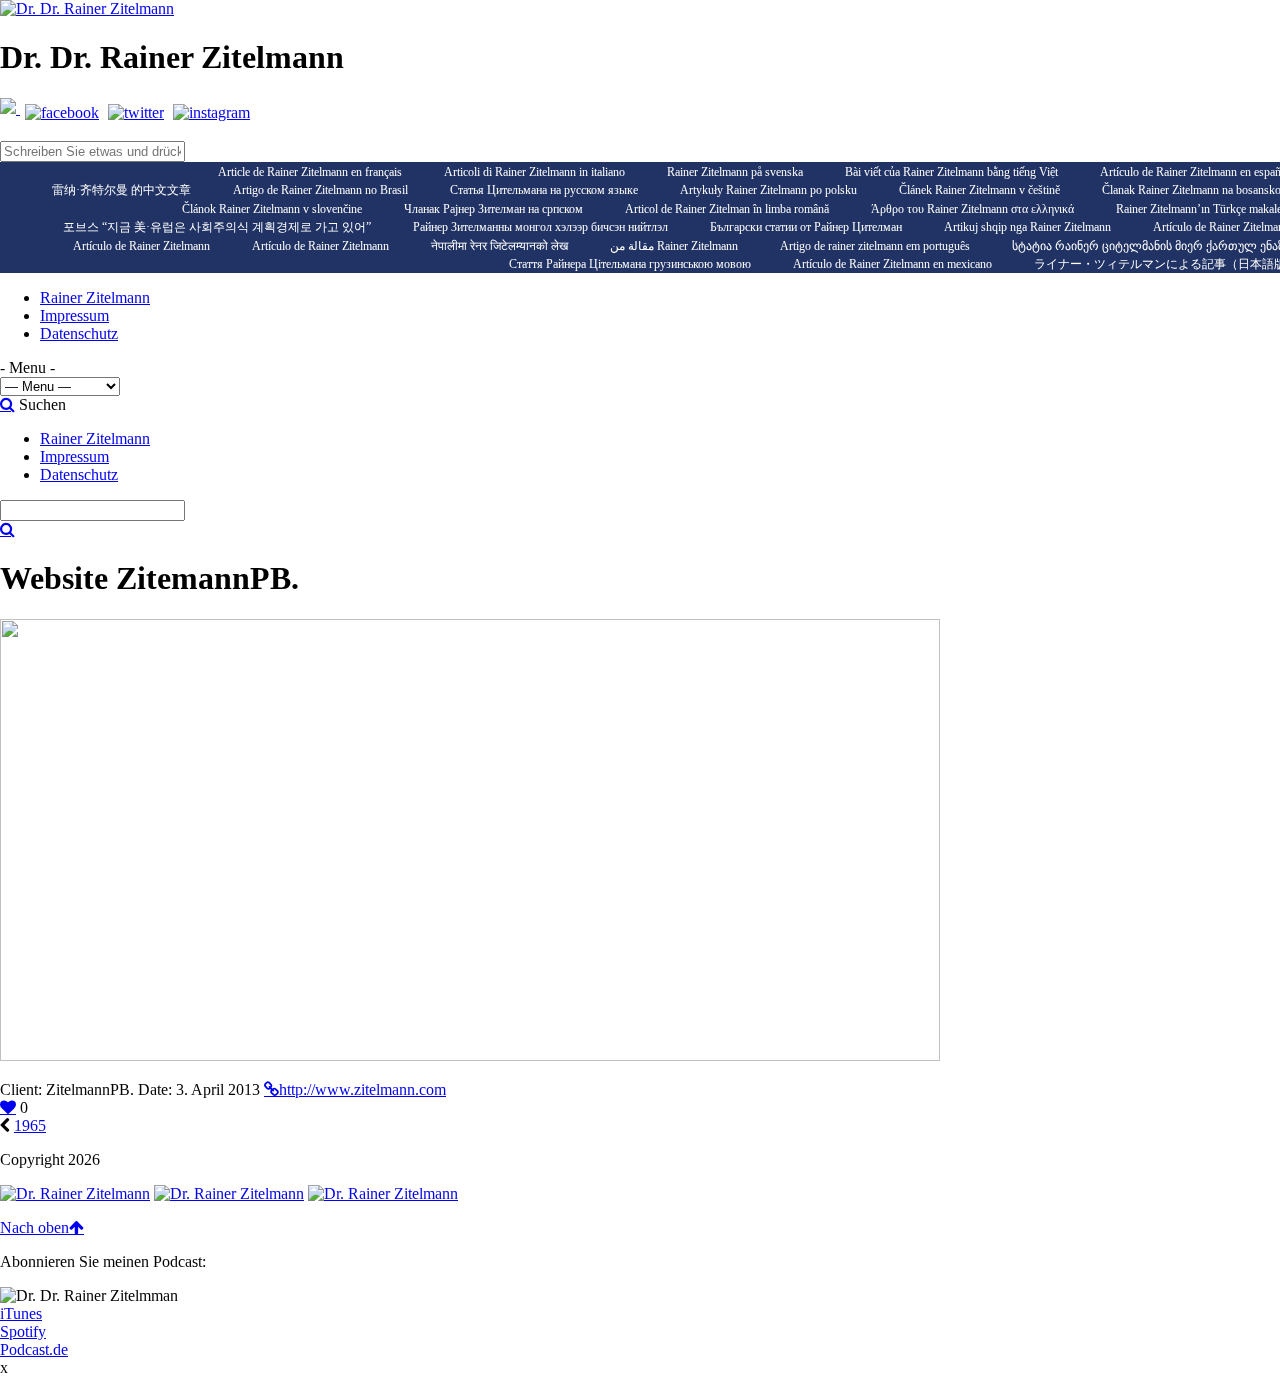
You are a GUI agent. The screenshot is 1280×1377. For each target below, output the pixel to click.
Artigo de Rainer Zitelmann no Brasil (320, 190)
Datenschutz (79, 333)
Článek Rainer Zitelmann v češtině (979, 190)
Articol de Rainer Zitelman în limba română (727, 209)
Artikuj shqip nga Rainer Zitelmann (1027, 227)
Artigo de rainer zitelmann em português (875, 246)
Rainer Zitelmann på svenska (735, 172)
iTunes (21, 1313)
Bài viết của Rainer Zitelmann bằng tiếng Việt (951, 172)
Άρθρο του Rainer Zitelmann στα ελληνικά (972, 209)
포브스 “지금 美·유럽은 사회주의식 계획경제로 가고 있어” (217, 227)
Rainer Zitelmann (95, 297)
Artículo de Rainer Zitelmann (141, 246)
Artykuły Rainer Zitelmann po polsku (768, 190)
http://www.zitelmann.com (362, 1089)
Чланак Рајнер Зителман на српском (493, 209)
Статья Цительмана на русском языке (544, 190)
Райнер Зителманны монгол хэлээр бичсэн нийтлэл (540, 227)
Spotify (23, 1331)
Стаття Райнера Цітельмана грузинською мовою (630, 264)
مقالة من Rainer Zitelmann (674, 246)
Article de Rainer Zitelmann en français (310, 172)
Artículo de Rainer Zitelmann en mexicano (892, 264)
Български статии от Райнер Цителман (806, 227)
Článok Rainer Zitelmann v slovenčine (272, 209)
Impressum (74, 315)
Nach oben (34, 1227)
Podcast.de (34, 1349)
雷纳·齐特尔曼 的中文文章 (121, 190)
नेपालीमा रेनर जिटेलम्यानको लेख (499, 246)
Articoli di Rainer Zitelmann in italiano (534, 172)
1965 (30, 1125)
